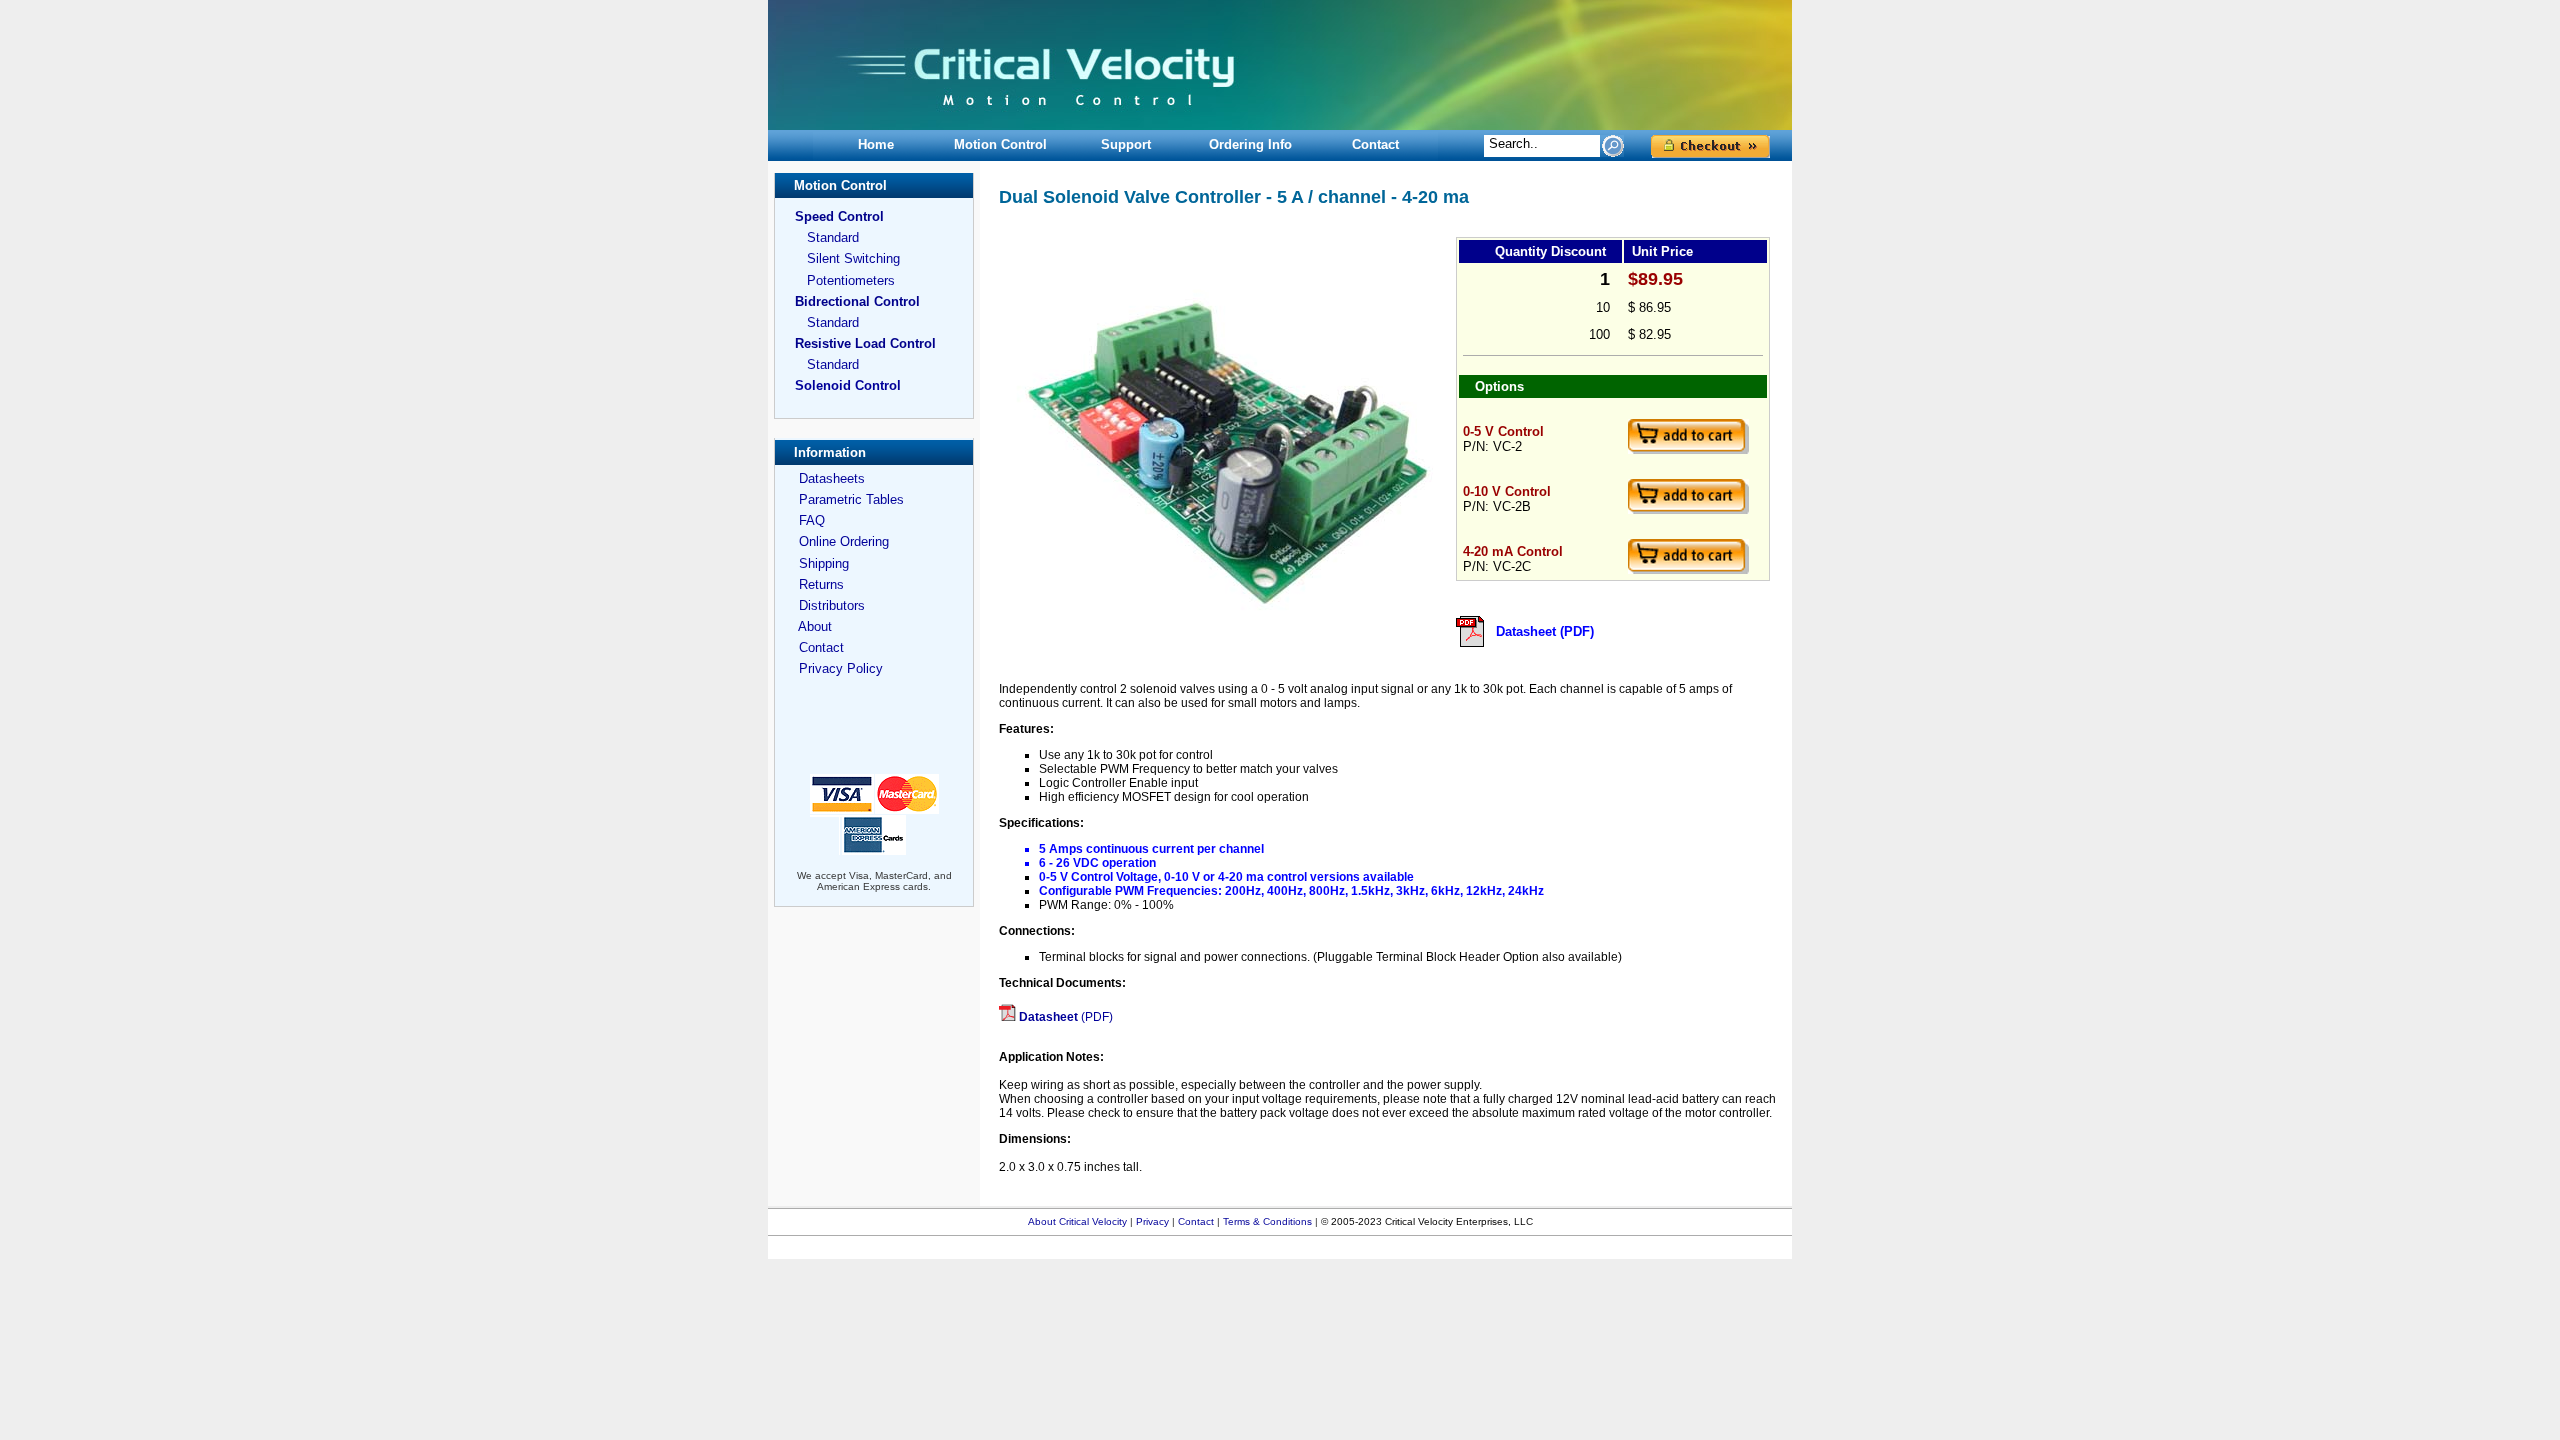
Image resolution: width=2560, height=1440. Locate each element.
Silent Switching (853, 258)
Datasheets (832, 478)
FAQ (812, 520)
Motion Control (1000, 144)
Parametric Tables (851, 499)
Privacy (1152, 1221)
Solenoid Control (848, 385)
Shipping (824, 563)
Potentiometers (851, 280)
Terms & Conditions (1269, 1221)
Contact (1375, 144)
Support (1126, 144)
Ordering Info (1250, 144)
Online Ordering (844, 541)
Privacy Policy (841, 668)
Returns (821, 584)
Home (876, 144)
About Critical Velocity (1079, 1221)
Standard (833, 237)
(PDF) (1066, 1017)
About (815, 626)
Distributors (832, 605)
